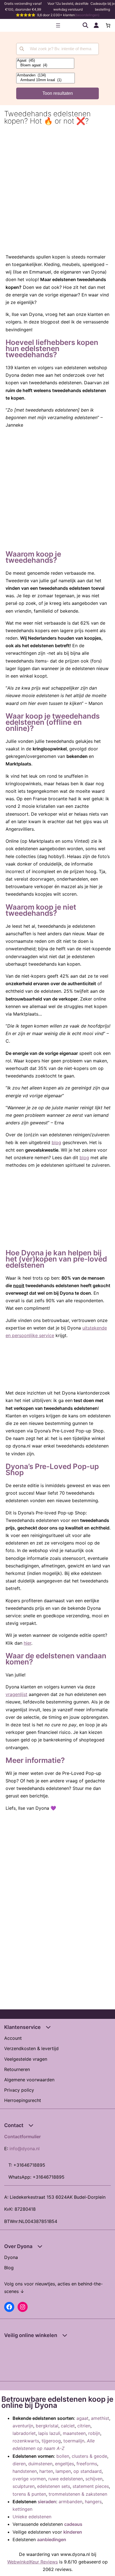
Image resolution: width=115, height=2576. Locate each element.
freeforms (87, 2464)
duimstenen (40, 2464)
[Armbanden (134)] (45, 75)
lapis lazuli (49, 2433)
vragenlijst (16, 1694)
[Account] (96, 25)
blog (56, 1142)
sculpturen (24, 2486)
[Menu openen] (58, 25)
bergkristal (47, 2426)
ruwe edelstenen (66, 2479)
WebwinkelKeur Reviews (33, 2562)
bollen (63, 2456)
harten (46, 2471)
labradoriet (24, 2433)
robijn (94, 2433)
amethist (100, 2418)
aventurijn (23, 2426)
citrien (84, 2426)
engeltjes (64, 2464)
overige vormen (29, 2479)
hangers (93, 2502)
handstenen (25, 2471)
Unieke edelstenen (32, 2517)
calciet (68, 2426)
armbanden (70, 2502)
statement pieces (91, 2486)
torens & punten (29, 2494)
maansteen (74, 2433)
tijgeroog (51, 2441)
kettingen (22, 2509)
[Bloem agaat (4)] (45, 65)
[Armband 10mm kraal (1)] (45, 80)
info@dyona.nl (25, 2149)
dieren (19, 2464)
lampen (63, 2471)
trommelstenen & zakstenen (78, 2494)
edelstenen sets (54, 2486)
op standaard (88, 2471)
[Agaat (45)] (45, 61)
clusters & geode (89, 2456)
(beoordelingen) (87, 15)
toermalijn (74, 2441)
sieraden (47, 2502)
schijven (94, 2479)
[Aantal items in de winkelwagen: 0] (108, 25)
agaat (82, 2418)
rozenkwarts (26, 2441)
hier (27, 1643)
